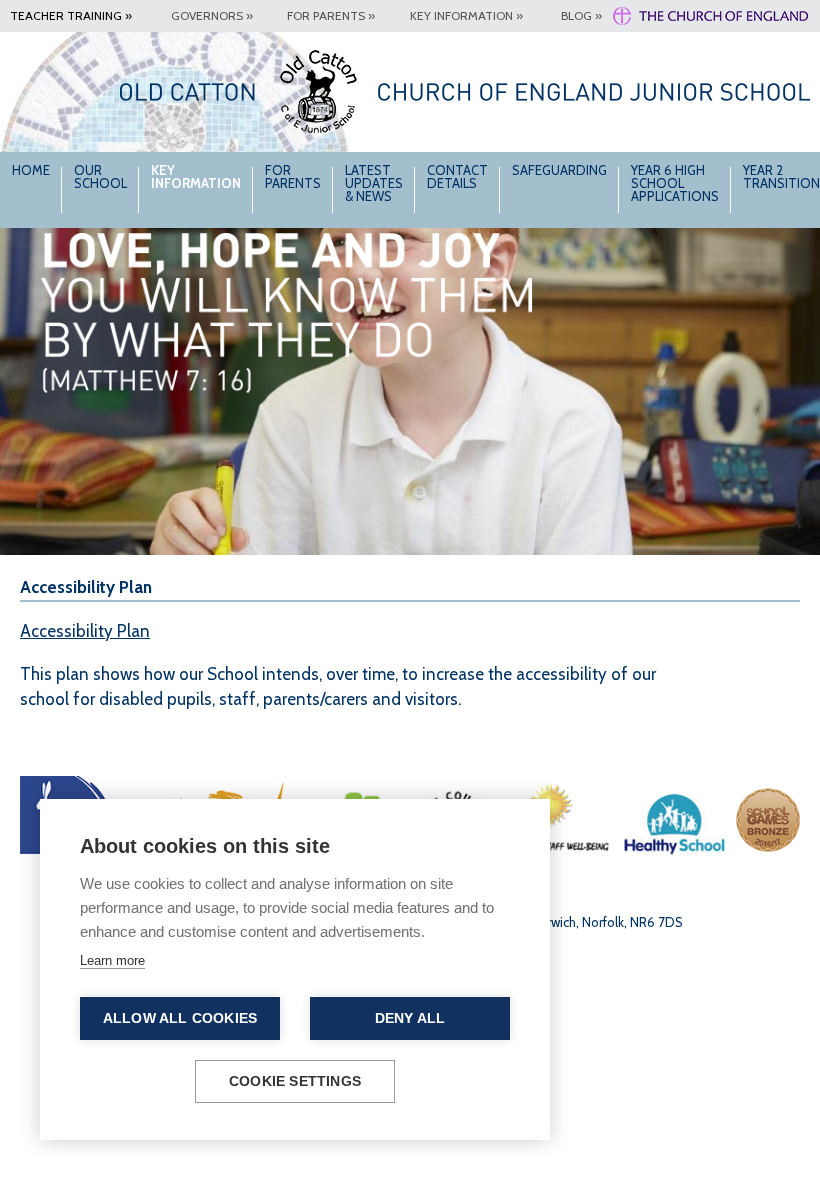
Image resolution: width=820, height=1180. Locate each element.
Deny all (410, 1018)
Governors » (212, 15)
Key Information (196, 176)
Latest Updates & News (374, 183)
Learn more (112, 960)
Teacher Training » (71, 15)
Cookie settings (295, 1081)
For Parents (293, 176)
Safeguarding (559, 170)
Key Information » (466, 15)
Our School (100, 176)
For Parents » (331, 15)
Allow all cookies (180, 1018)
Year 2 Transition (781, 176)
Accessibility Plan (85, 631)
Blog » (581, 15)
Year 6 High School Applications (675, 183)
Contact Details (457, 176)
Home (31, 170)
